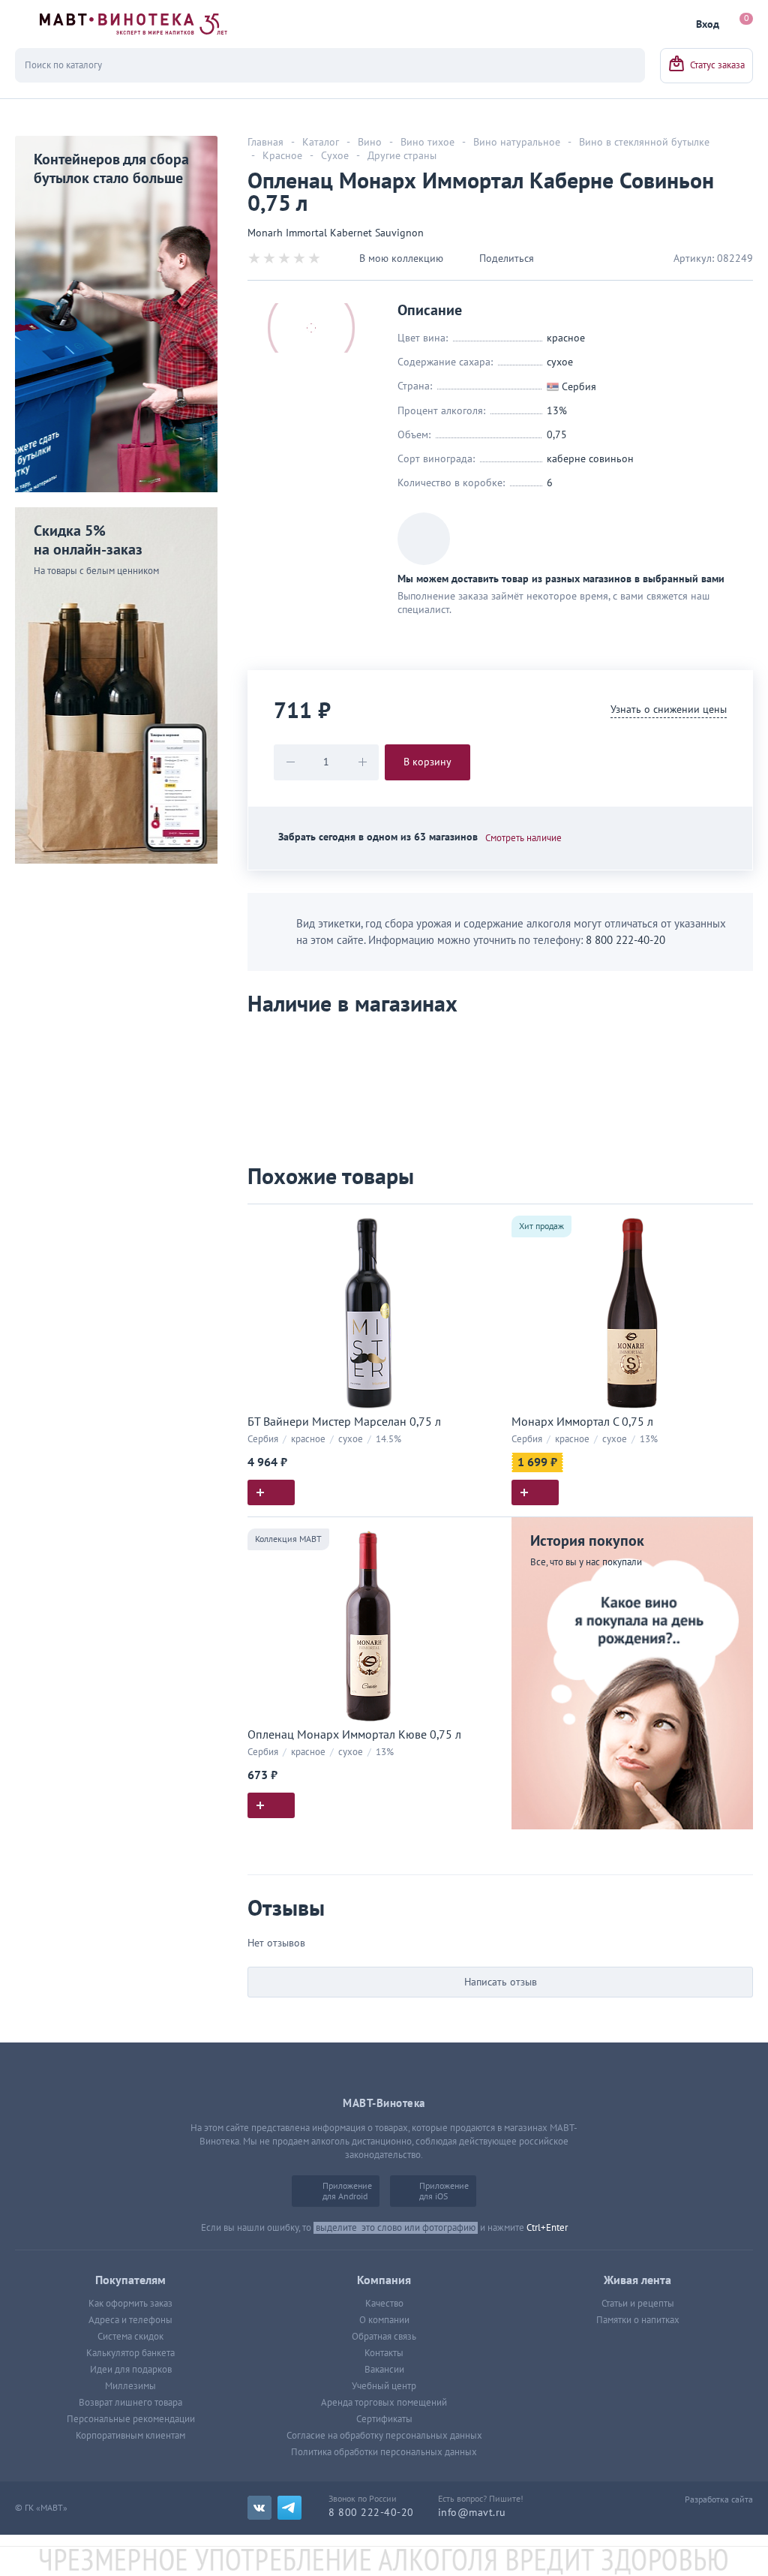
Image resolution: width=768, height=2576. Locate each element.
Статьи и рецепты (638, 2304)
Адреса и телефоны (130, 2320)
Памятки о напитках (638, 2320)
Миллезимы (130, 2386)
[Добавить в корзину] (271, 1492)
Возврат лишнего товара (130, 2403)
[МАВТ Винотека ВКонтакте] (259, 2508)
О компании (384, 2320)
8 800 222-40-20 (625, 940)
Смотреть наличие (523, 838)
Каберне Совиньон (590, 459)
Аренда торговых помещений (384, 2403)
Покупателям (130, 2280)
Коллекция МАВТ (288, 1539)
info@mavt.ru (472, 2513)
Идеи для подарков (131, 2370)
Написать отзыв (501, 1982)
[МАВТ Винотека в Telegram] (289, 2508)
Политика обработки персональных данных (384, 2452)
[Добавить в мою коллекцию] (481, 1222)
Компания (384, 2280)
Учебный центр (384, 2386)
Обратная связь (384, 2337)
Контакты (384, 2353)
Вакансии (384, 2370)
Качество (384, 2304)
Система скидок (130, 2337)
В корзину (427, 762)
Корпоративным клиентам (130, 2436)
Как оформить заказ (130, 2304)
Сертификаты (384, 2419)
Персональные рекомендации (131, 2419)
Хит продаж (541, 1226)
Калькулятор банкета (130, 2353)
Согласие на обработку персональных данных (384, 2436)
